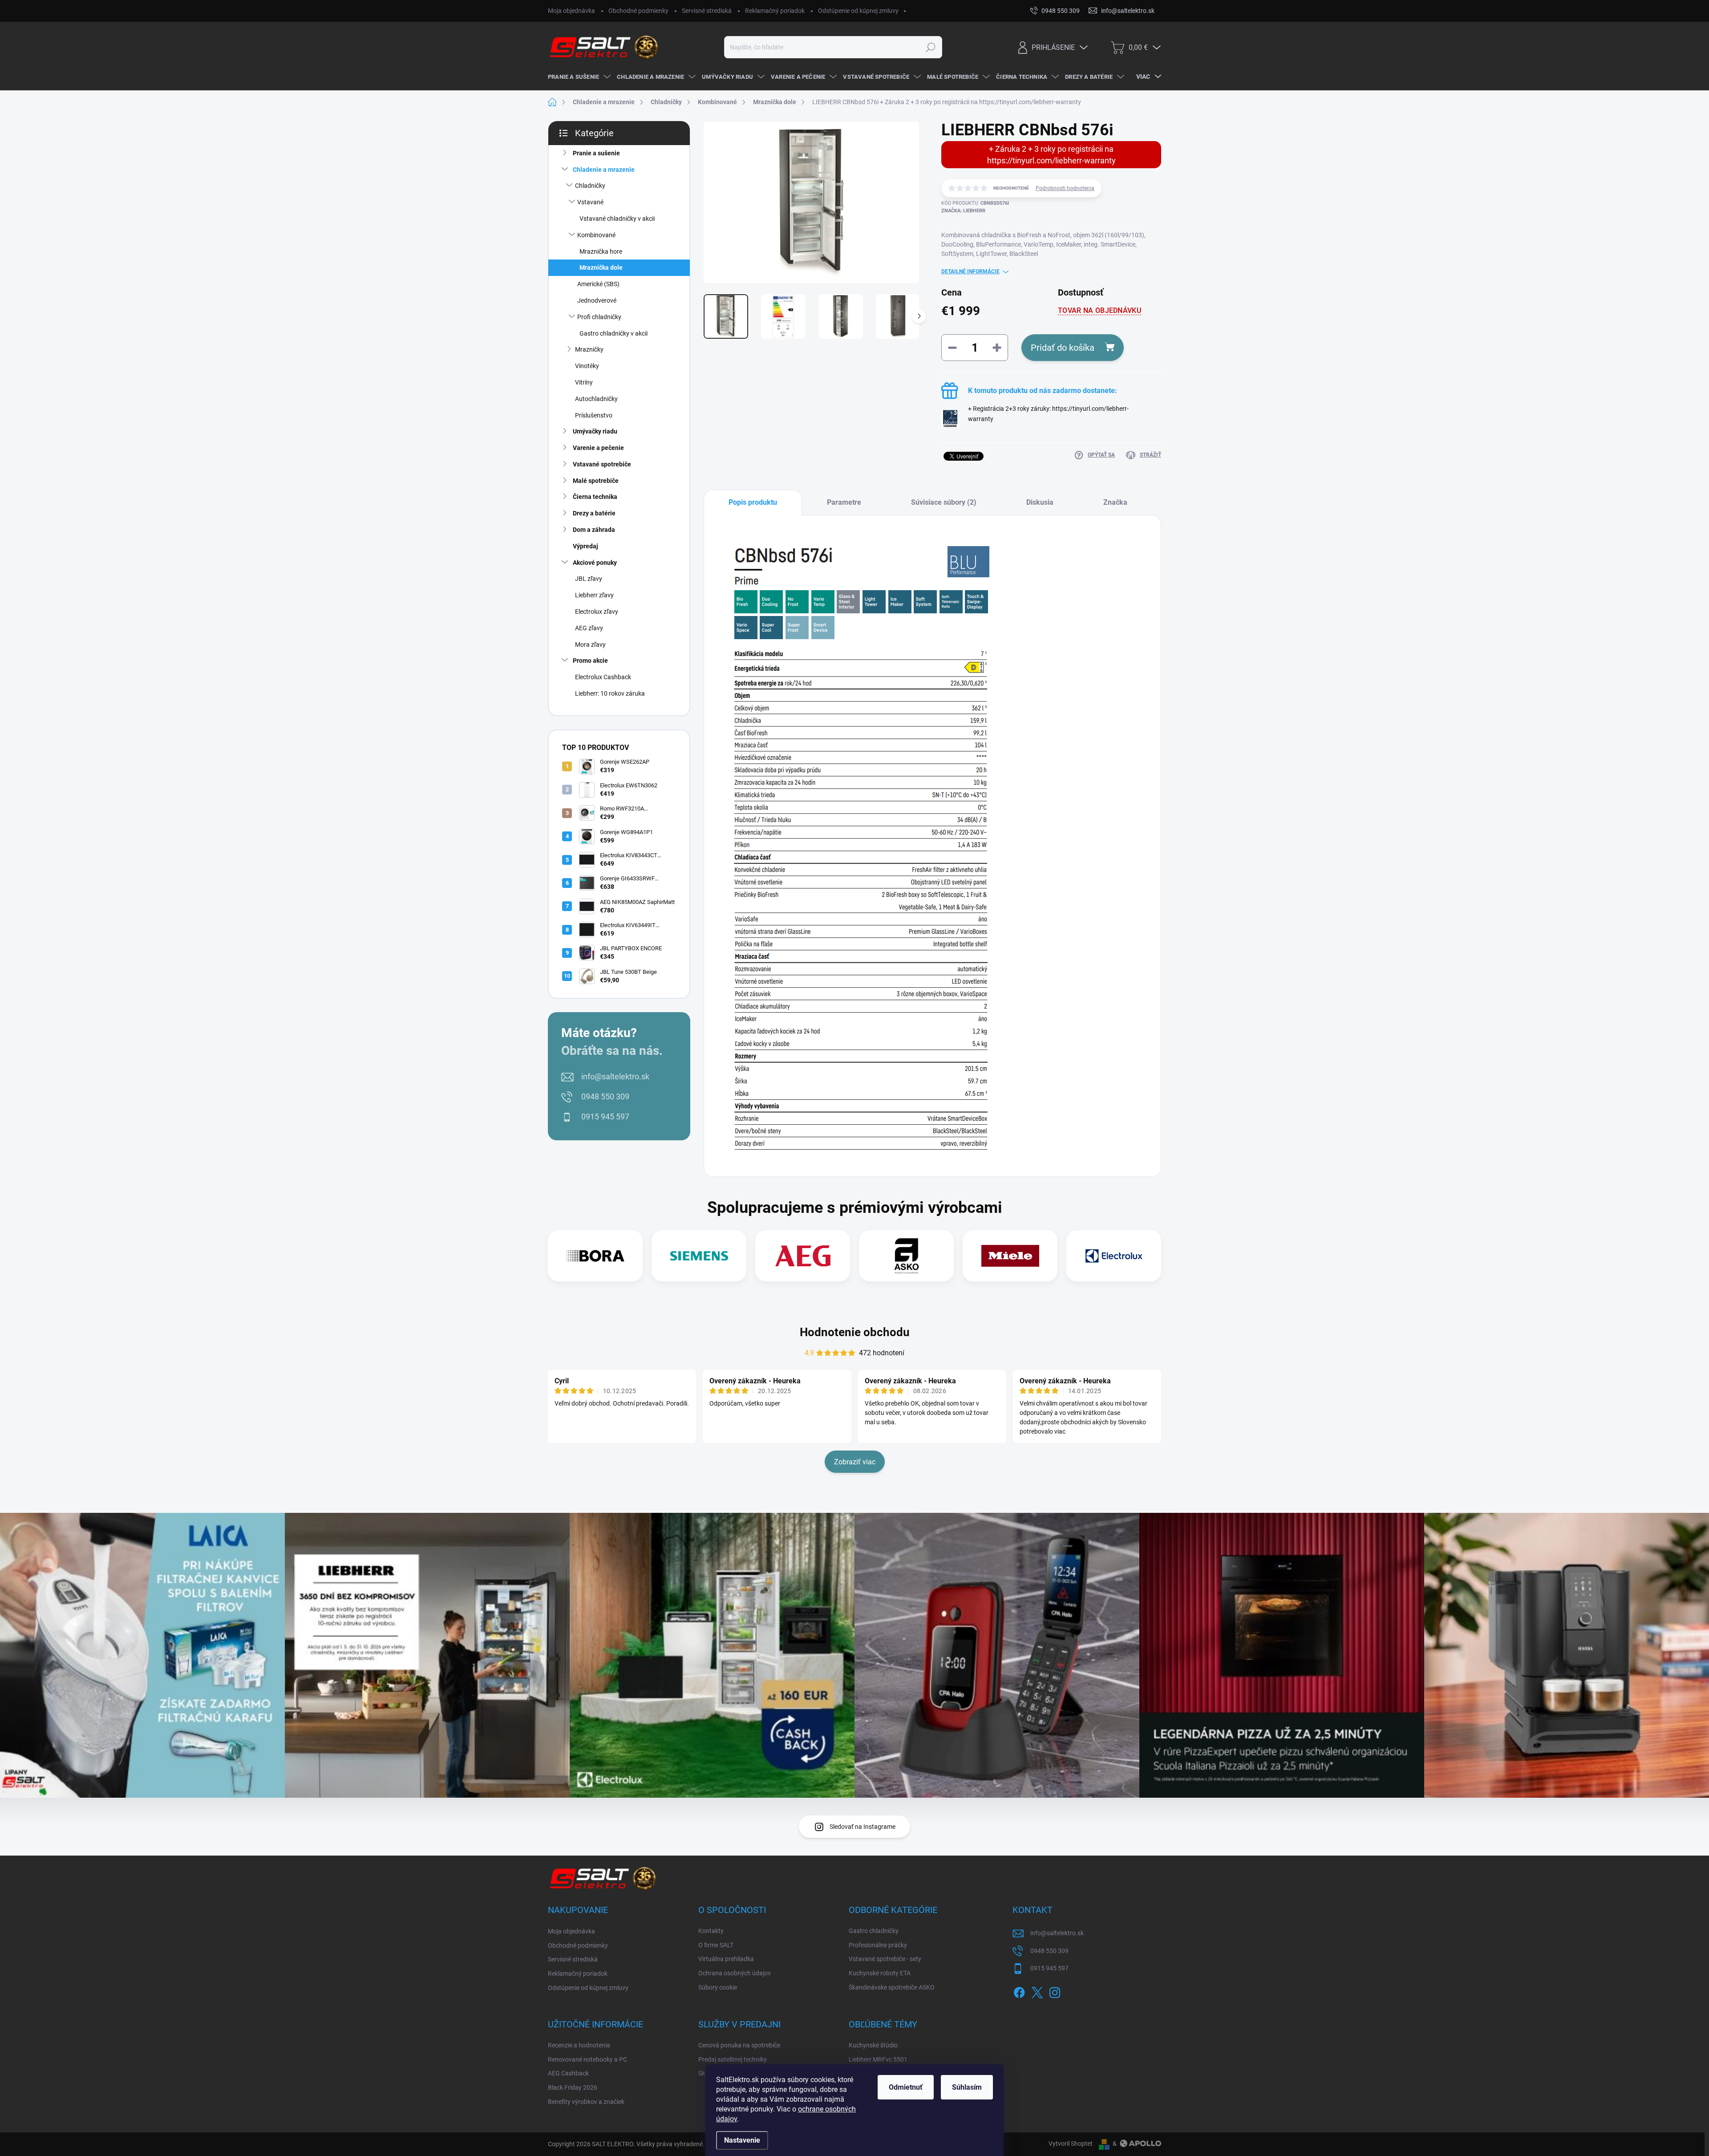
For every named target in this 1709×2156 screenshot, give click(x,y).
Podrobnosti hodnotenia (1065, 188)
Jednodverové (597, 300)
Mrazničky (589, 349)
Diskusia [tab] (1040, 502)
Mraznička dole (601, 267)
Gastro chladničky (874, 1931)
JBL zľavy (589, 579)
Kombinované (596, 235)
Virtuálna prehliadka (726, 1959)
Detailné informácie (970, 272)
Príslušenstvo (594, 415)
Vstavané (590, 202)
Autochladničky (596, 399)
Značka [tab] (1115, 502)
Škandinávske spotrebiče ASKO (892, 1987)
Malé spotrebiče (596, 481)
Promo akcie (590, 661)
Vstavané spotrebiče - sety (885, 1959)
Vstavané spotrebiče (602, 464)
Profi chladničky (599, 317)
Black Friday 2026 (573, 2087)
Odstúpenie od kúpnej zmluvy (858, 11)
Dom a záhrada (594, 530)
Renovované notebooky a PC (587, 2059)
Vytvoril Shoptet (1071, 2144)
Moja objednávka (571, 11)
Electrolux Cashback (603, 677)
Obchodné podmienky (638, 11)
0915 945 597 (605, 1116)
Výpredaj (585, 546)
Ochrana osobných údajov (735, 1973)
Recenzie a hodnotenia (579, 2045)
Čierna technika (595, 497)
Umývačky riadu (595, 431)
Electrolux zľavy (597, 612)
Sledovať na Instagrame (863, 1827)
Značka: (963, 211)
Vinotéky (587, 366)
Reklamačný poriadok (775, 11)
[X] (1037, 1991)
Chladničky (590, 186)
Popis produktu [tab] (753, 502)
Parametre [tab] (844, 502)
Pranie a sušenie (596, 153)
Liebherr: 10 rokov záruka (610, 693)
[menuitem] (578, 77)
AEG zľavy (589, 628)
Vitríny (584, 382)
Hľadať (930, 47)
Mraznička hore (601, 251)
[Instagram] (1055, 1991)
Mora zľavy (590, 644)
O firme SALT (716, 1945)
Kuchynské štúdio (873, 2045)
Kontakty (711, 1931)
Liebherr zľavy (594, 595)
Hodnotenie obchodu (855, 1332)
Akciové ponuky (595, 563)
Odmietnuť (906, 2087)
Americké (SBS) (598, 284)
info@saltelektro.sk (615, 1076)
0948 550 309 (605, 1096)
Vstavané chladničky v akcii (617, 219)
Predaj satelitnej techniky (733, 2059)
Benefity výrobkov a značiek (586, 2102)
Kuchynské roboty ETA (880, 1973)
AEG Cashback (568, 2073)
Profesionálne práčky (878, 1945)
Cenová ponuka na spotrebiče (739, 2045)
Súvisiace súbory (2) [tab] (944, 502)
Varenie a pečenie (598, 448)
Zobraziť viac (855, 1462)
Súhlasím (967, 2087)
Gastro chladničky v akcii (614, 333)
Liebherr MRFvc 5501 (878, 2059)
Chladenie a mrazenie (604, 170)
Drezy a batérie (594, 513)
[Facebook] (1019, 1991)
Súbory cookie (718, 1987)
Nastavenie (742, 2140)
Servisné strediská (707, 11)
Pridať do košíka (1063, 348)
